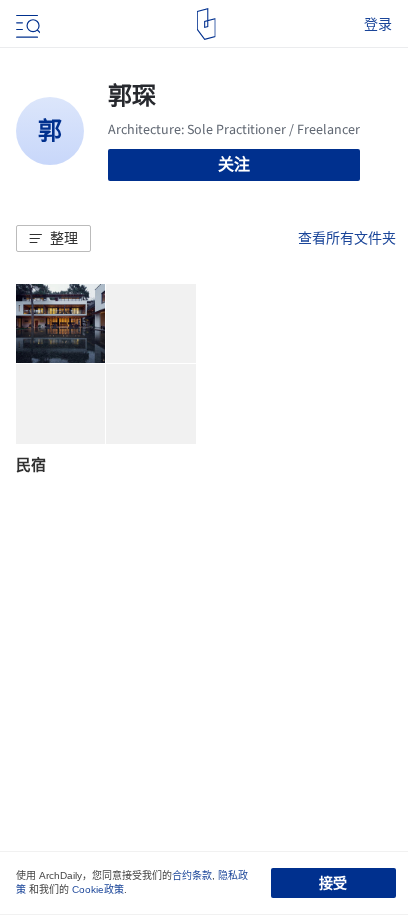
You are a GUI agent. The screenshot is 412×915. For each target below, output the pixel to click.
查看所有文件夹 (347, 238)
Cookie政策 (98, 889)
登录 (378, 24)
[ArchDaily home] (206, 24)
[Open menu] (26, 24)
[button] (53, 239)
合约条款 (192, 875)
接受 (333, 883)
